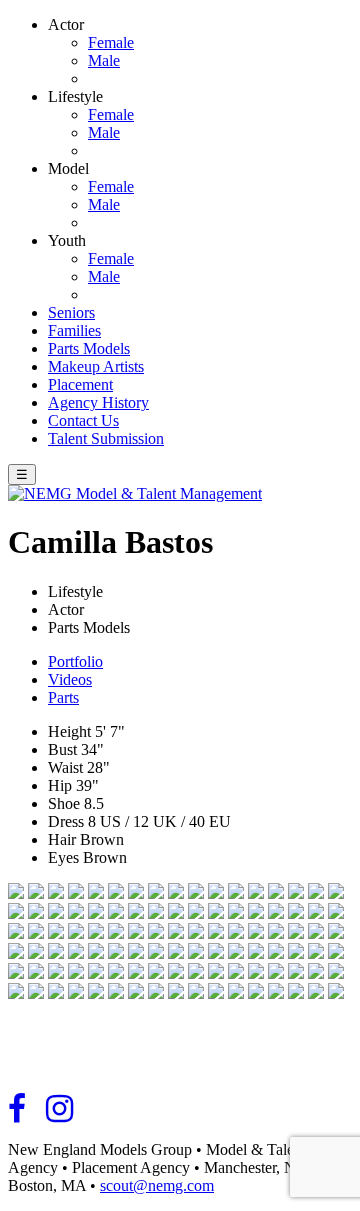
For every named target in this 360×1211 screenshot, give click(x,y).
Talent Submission (106, 438)
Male (104, 60)
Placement (80, 384)
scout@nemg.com (157, 1185)
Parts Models (89, 348)
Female (111, 42)
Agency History (98, 402)
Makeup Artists (96, 366)
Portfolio (75, 661)
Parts (63, 697)
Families (74, 330)
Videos (70, 679)
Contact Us (83, 420)
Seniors (71, 312)
